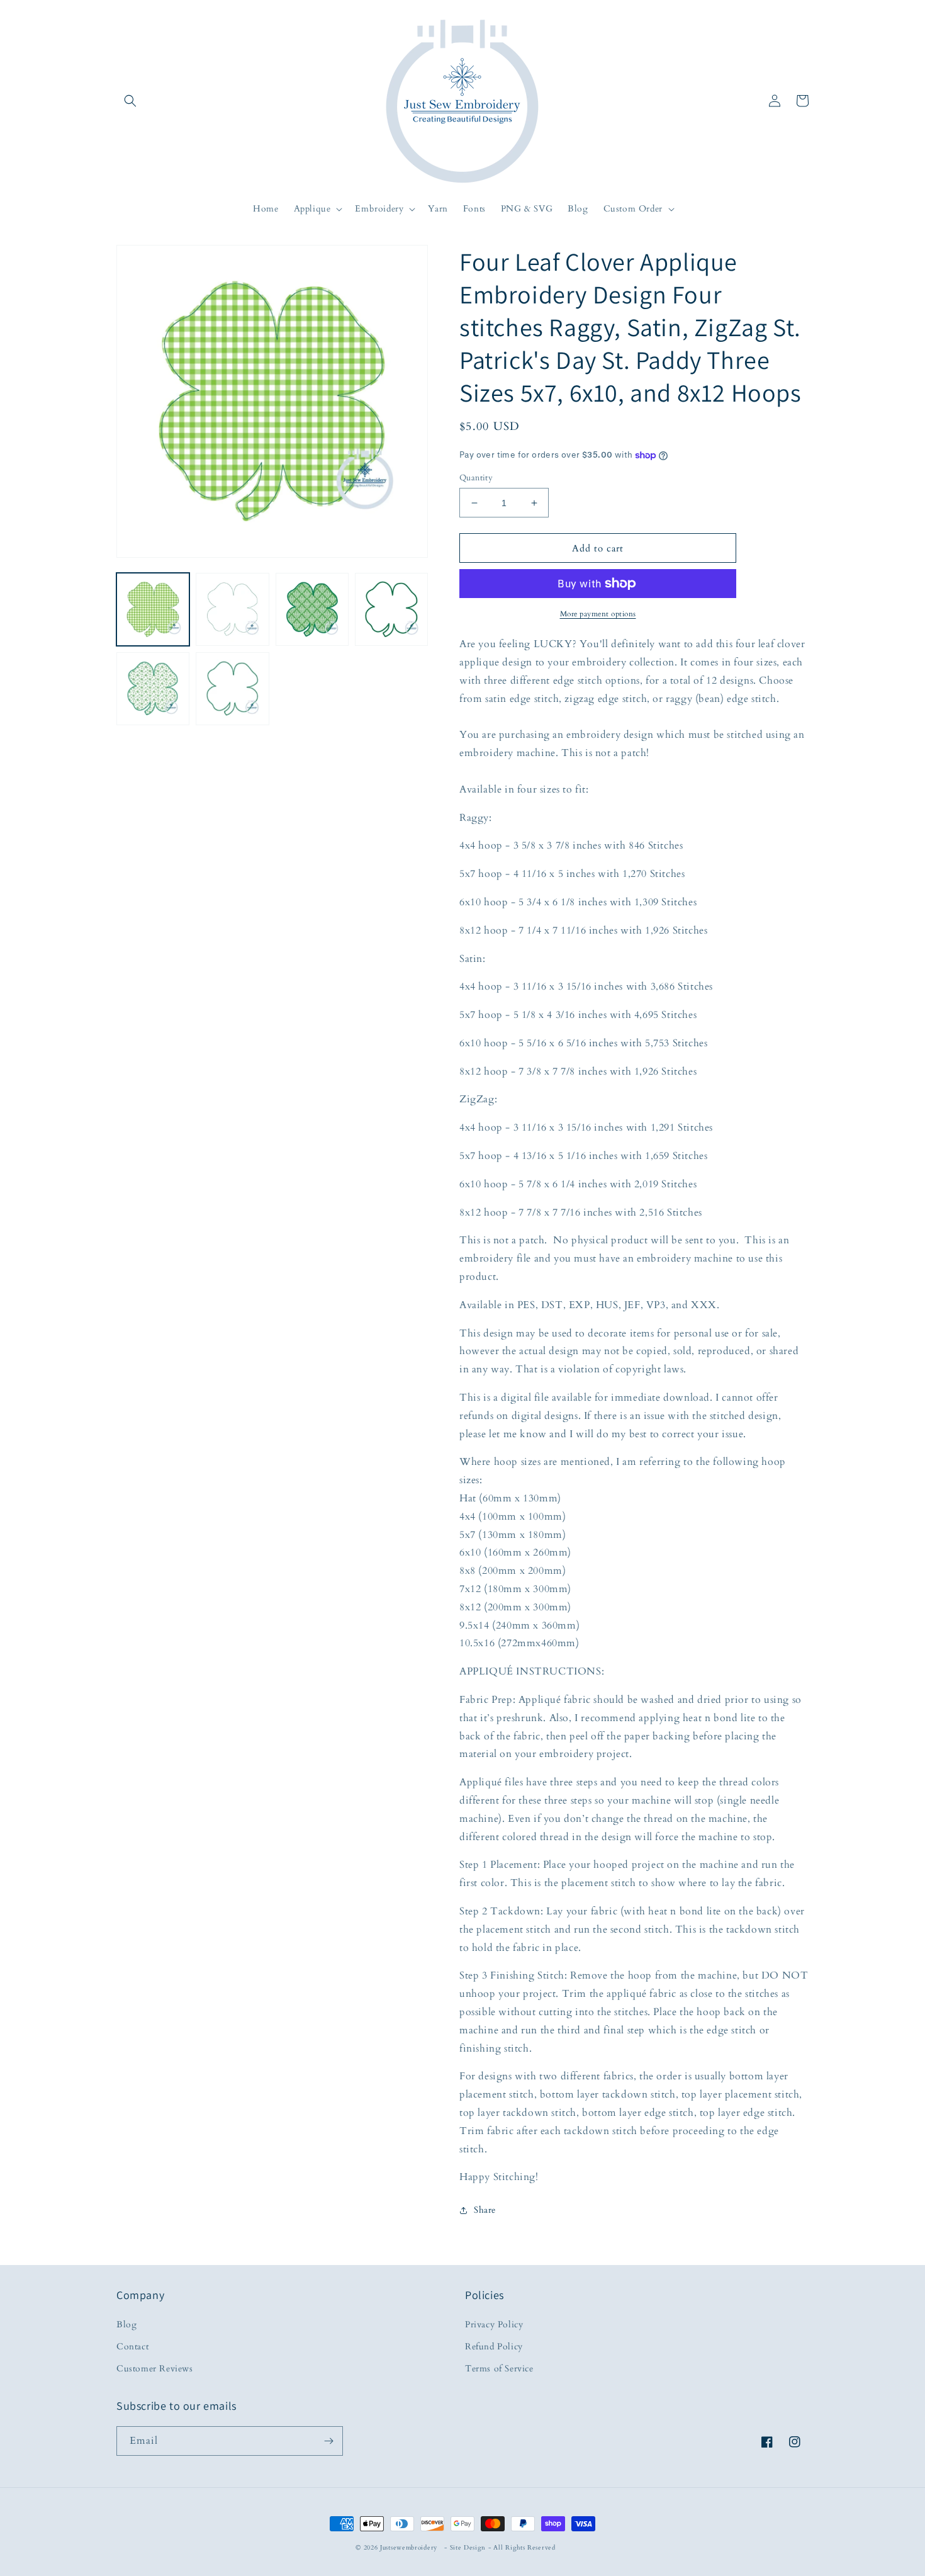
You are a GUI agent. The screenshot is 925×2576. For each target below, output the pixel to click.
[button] (130, 101)
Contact (132, 2347)
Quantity (476, 478)
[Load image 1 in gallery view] (153, 609)
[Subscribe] (328, 2441)
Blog (126, 2325)
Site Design (468, 2548)
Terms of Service (499, 2369)
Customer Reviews (155, 2369)
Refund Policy (494, 2347)
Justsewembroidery (409, 2548)
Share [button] (485, 2210)
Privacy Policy (494, 2325)
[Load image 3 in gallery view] (312, 609)
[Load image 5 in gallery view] (153, 689)
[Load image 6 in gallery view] (232, 689)
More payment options (598, 614)
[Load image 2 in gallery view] (232, 609)
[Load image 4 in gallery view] (391, 609)
